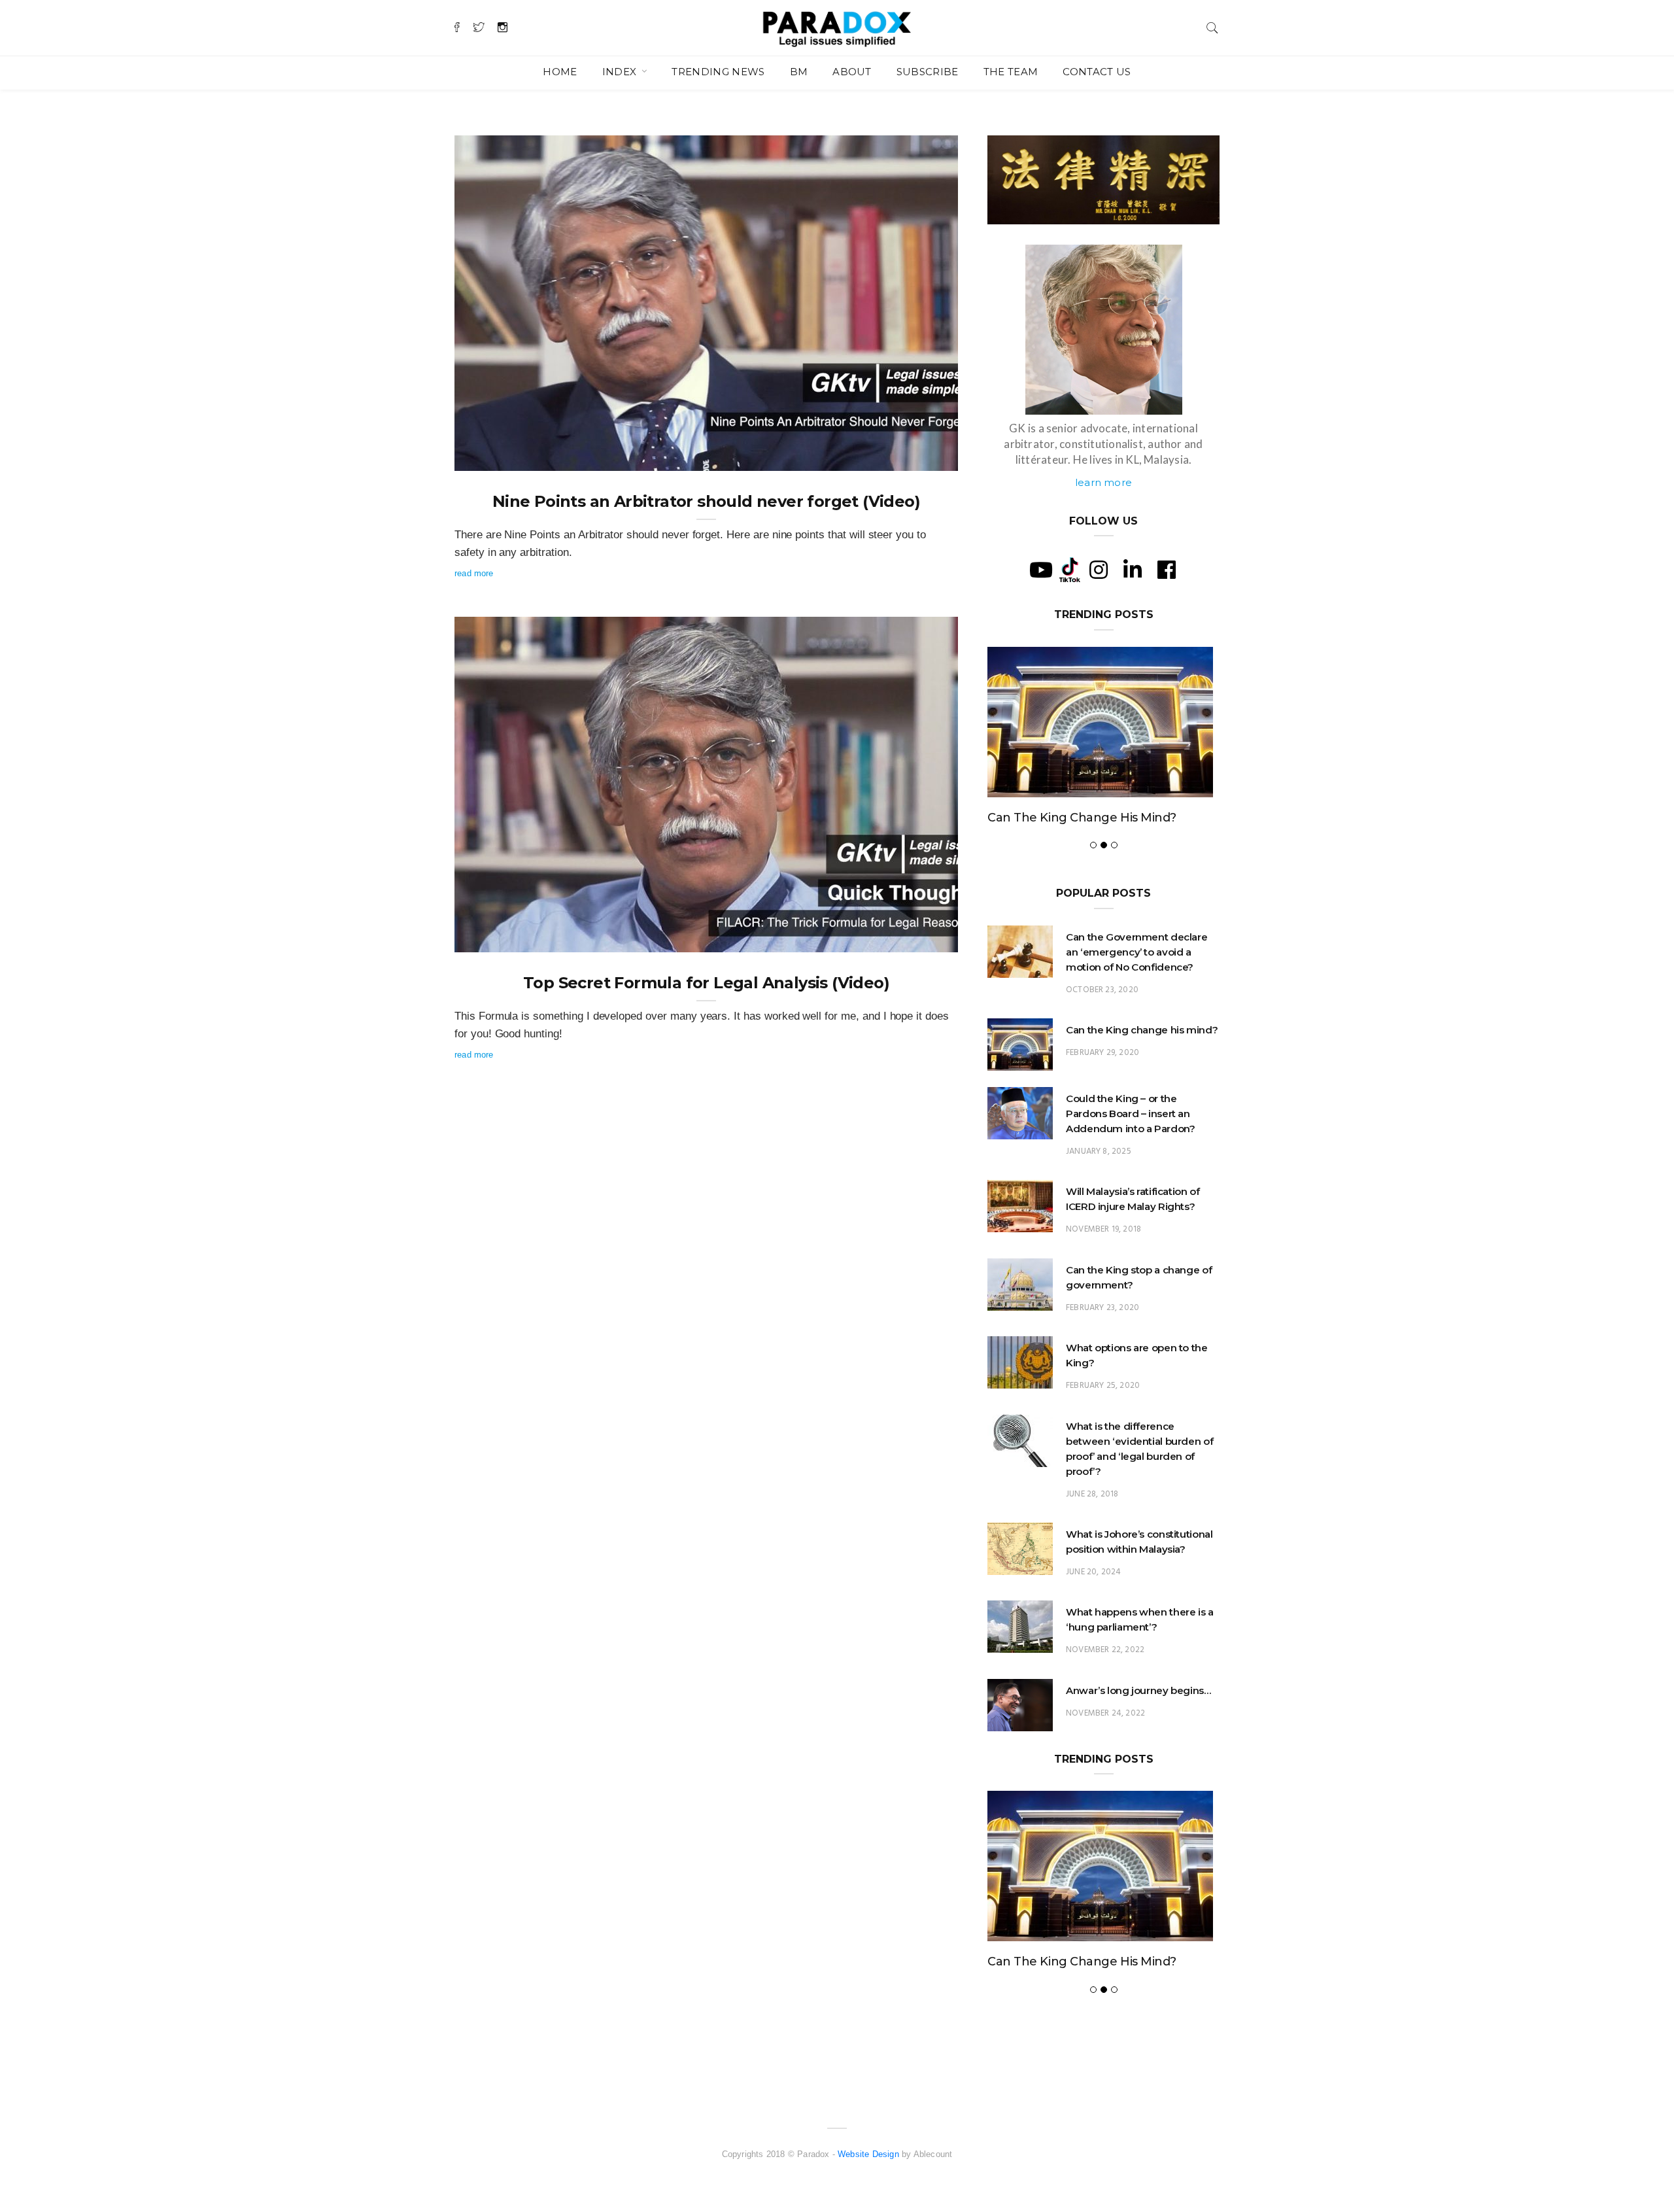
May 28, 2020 (917, 457)
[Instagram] (1099, 570)
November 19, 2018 (1103, 1229)
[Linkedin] (1133, 570)
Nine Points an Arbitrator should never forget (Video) (706, 501)
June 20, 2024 (1093, 1572)
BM (799, 72)
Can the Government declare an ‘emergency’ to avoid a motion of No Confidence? (1136, 952)
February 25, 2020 (1103, 1386)
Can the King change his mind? (1082, 818)
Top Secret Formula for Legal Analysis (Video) (706, 983)
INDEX (621, 72)
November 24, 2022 (1105, 1713)
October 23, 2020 (1102, 990)
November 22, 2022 (1105, 1650)
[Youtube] (1041, 570)
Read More (474, 573)
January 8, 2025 (1099, 1151)
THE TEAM (1011, 72)
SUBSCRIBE (928, 72)
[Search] (1212, 26)
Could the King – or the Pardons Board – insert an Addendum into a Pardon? (1130, 1114)
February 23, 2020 (1102, 1308)
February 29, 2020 (1102, 1053)
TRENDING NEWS (718, 72)
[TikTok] (1070, 569)
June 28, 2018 (1092, 1494)
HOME (560, 72)
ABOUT (852, 72)
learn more (1103, 482)
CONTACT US (1097, 72)
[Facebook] (1167, 570)
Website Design (868, 2154)
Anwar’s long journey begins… (1138, 1690)
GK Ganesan (505, 457)
